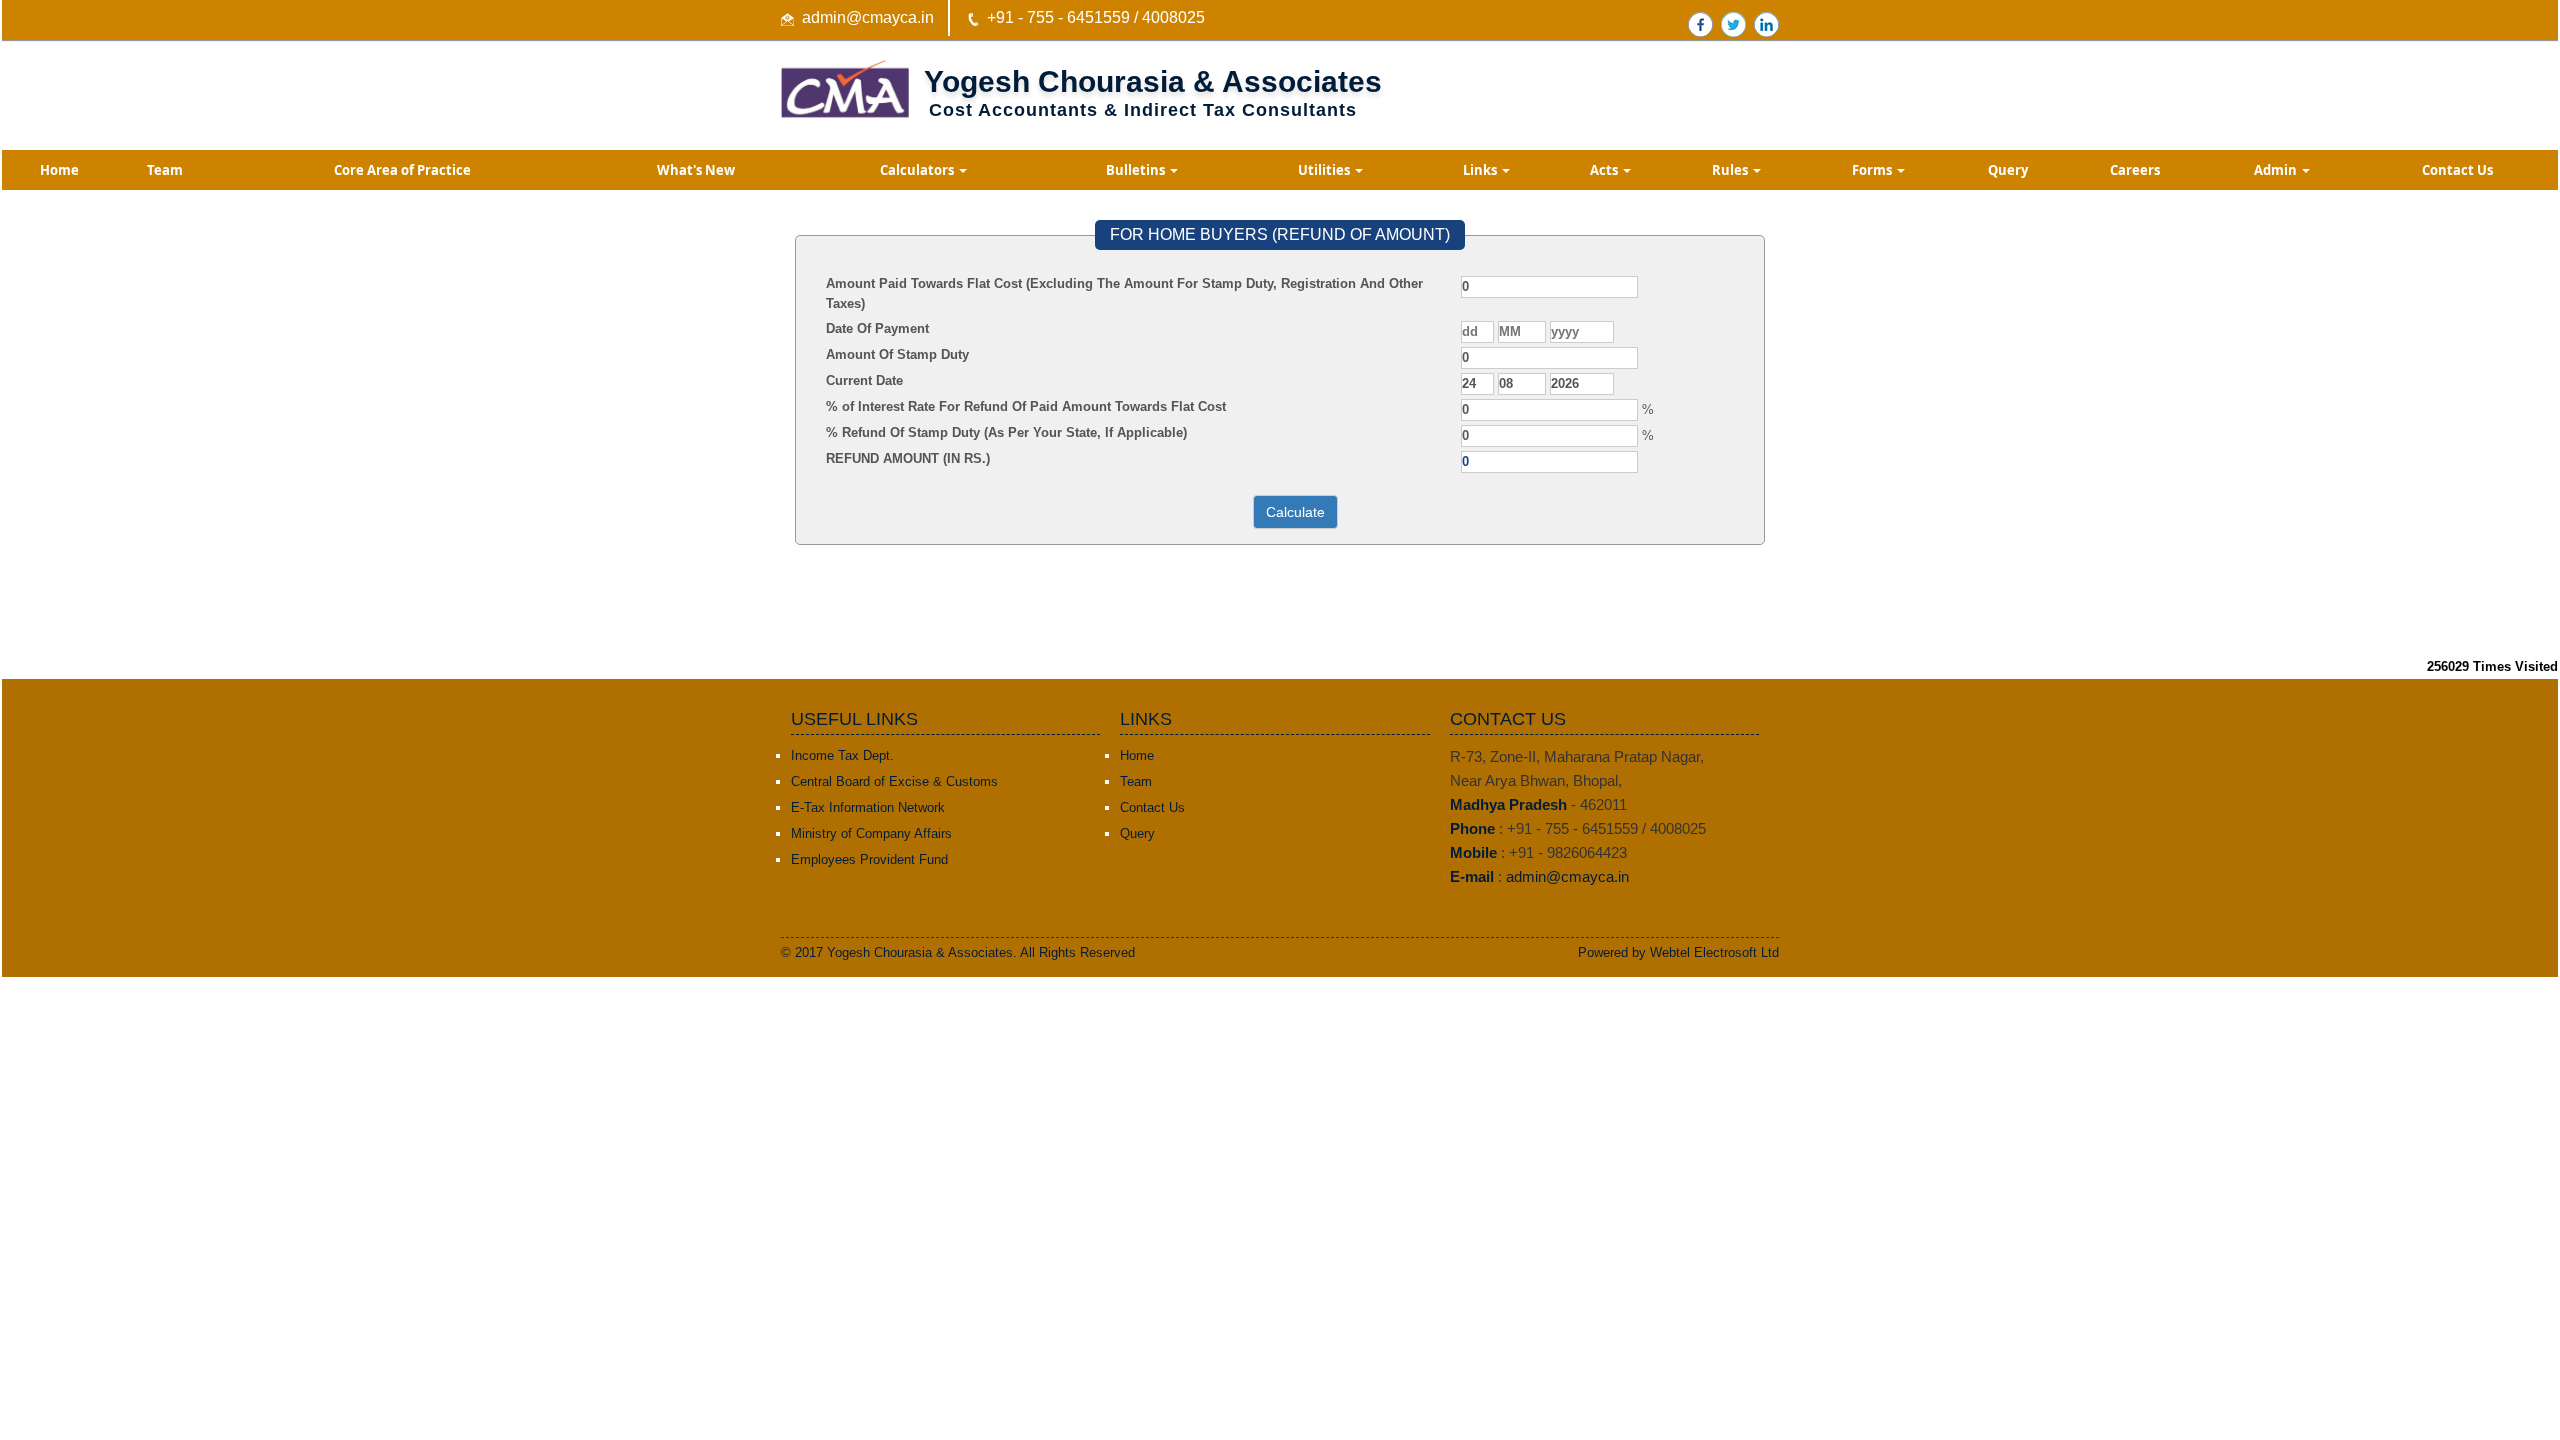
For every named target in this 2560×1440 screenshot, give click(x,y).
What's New (696, 170)
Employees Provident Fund (869, 859)
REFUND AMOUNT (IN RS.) (908, 458)
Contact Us (2457, 170)
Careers (2135, 170)
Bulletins (1137, 170)
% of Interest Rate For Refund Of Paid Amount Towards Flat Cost (1026, 406)
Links (1481, 170)
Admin (2277, 170)
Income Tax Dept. (842, 755)
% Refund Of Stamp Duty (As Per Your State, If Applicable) (1006, 432)
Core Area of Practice (402, 170)
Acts (1605, 170)
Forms (1873, 170)
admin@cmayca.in (868, 17)
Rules (1731, 170)
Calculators (918, 170)
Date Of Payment (877, 328)
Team (165, 170)
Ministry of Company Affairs (871, 833)
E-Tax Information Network (868, 807)
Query (2008, 170)
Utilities (1325, 170)
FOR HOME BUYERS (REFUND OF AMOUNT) (1280, 234)
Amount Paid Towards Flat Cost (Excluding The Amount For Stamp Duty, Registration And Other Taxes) (1124, 293)
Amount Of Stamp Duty (897, 354)
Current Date (864, 380)
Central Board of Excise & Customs (894, 781)
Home (59, 170)
